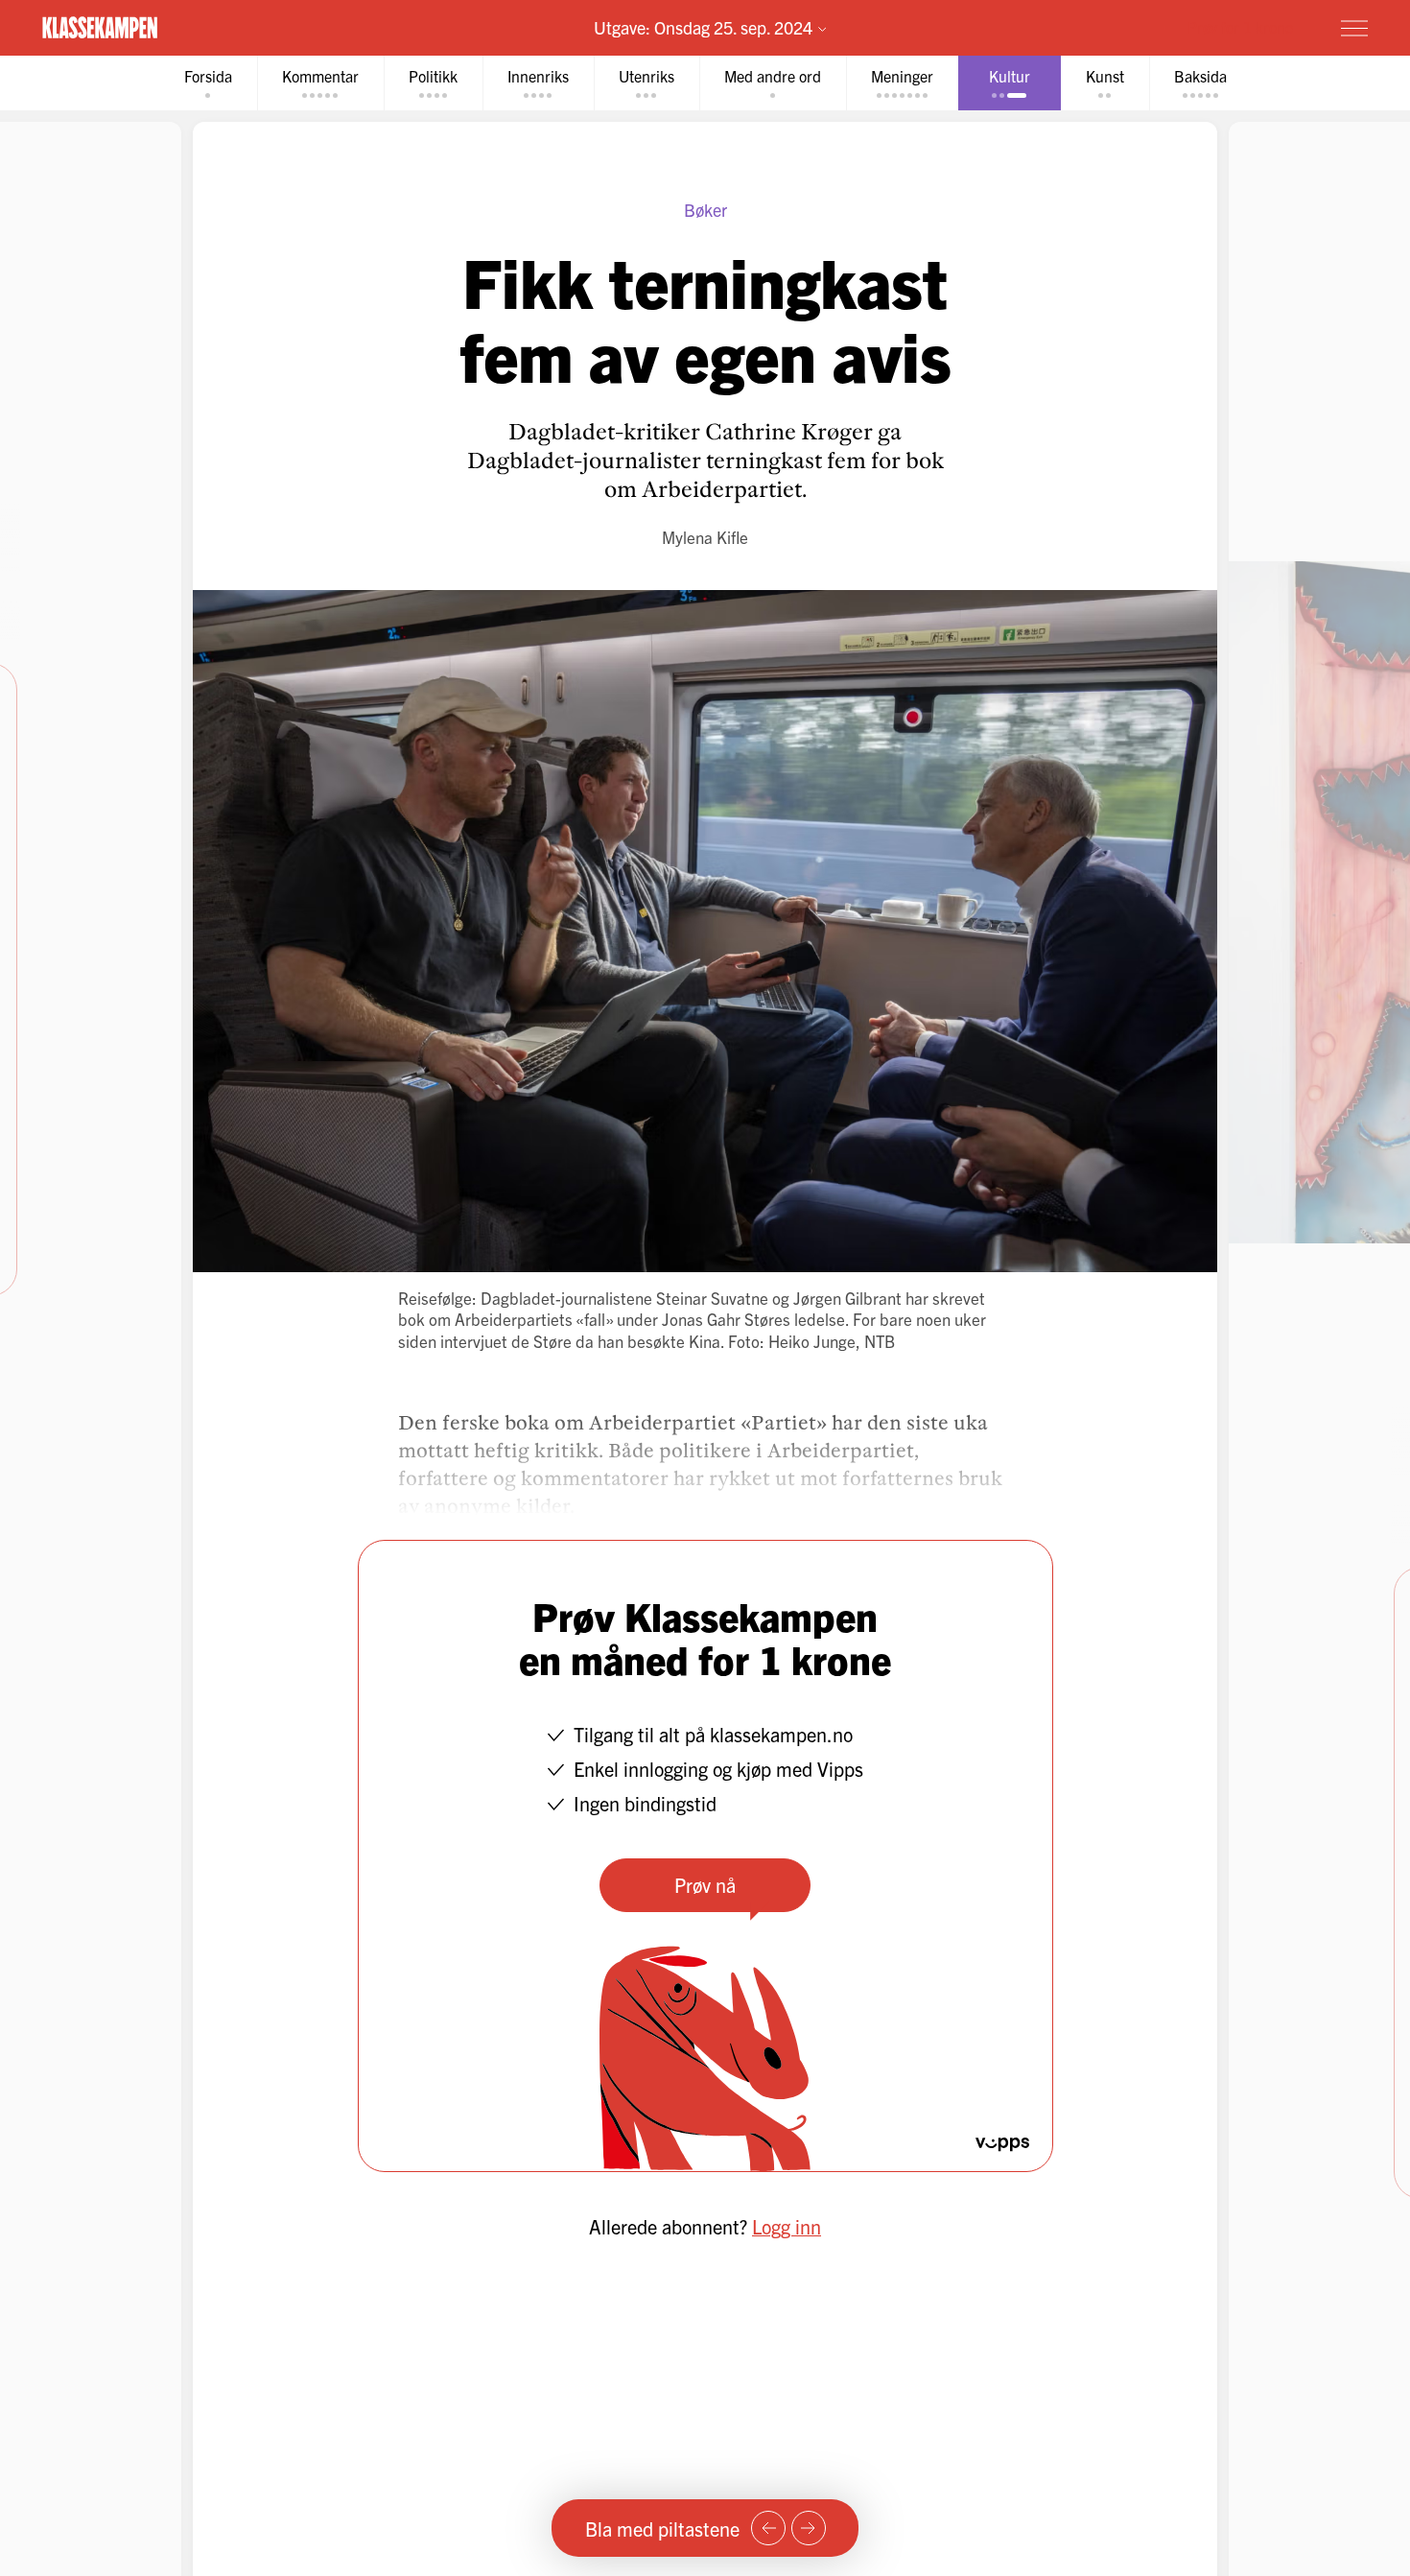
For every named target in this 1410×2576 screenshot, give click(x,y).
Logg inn (787, 2226)
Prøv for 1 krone (1240, 27)
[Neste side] (809, 2528)
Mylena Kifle (705, 537)
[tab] (208, 83)
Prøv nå (705, 1885)
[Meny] (1354, 28)
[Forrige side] (768, 2528)
